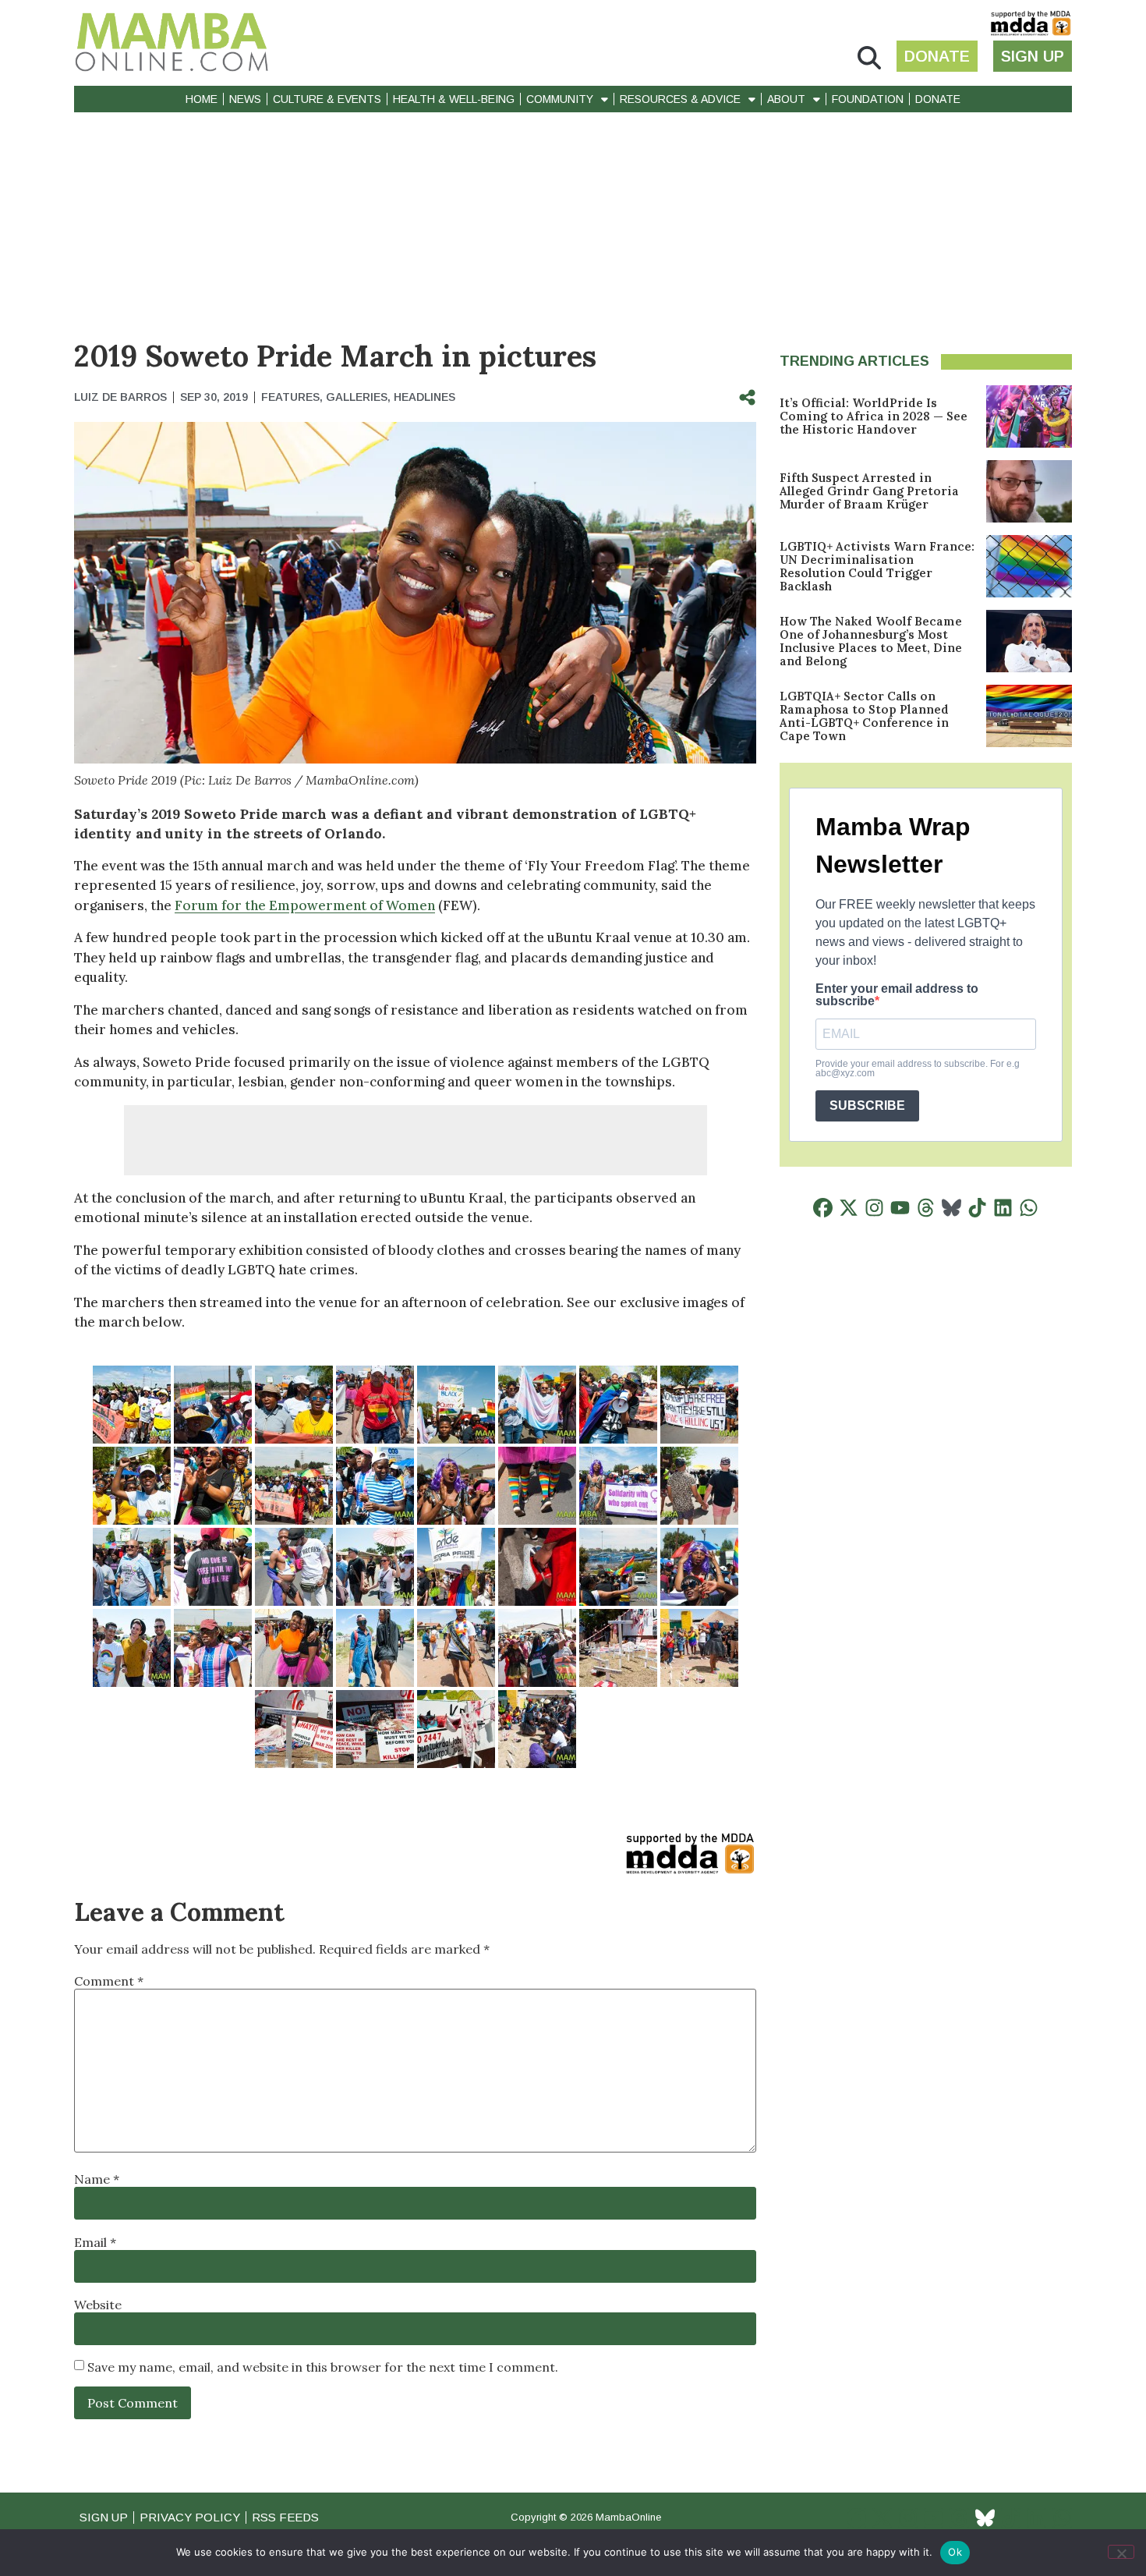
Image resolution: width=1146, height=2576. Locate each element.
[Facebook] (823, 1208)
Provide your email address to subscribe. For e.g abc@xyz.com (918, 1068)
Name (97, 2179)
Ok (955, 2552)
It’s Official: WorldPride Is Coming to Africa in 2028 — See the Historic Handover (874, 416)
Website (98, 2305)
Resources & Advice (680, 99)
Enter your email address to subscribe (897, 995)
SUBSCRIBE (867, 1106)
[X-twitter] (849, 1208)
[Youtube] (900, 1208)
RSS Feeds (285, 2517)
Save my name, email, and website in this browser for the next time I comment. (323, 2367)
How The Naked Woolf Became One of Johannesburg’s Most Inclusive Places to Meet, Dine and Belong (871, 641)
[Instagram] (874, 1208)
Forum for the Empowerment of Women (305, 905)
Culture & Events (327, 99)
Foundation (868, 99)
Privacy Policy (190, 2517)
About (786, 99)
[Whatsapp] (1029, 1208)
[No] (1121, 2552)
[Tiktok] (977, 1208)
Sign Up (104, 2517)
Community (560, 99)
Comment (109, 1981)
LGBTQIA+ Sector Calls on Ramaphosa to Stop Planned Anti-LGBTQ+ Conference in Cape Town (864, 716)
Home (202, 99)
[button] (869, 58)
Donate (938, 99)
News (245, 99)
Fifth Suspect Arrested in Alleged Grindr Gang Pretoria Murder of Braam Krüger (869, 491)
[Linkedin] (1003, 1208)
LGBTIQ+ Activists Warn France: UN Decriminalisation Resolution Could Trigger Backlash (877, 566)
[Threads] (926, 1208)
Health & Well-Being (454, 99)
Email (95, 2242)
